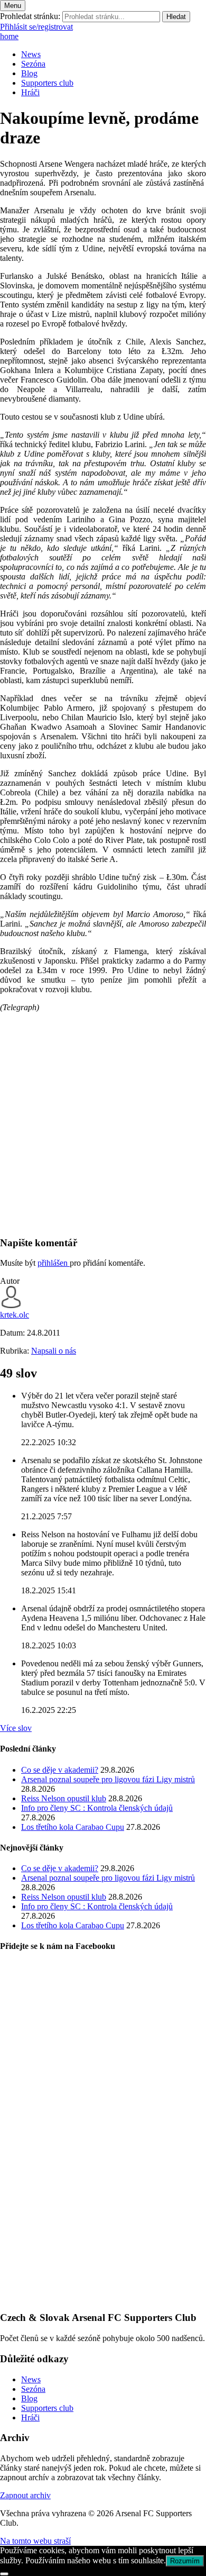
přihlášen (54, 1263)
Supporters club (47, 83)
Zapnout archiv (25, 2495)
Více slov (16, 1728)
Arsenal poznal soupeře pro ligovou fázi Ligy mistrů (108, 1779)
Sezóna (33, 64)
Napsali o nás (54, 1351)
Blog (29, 73)
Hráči (30, 92)
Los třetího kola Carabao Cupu (73, 1827)
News (31, 54)
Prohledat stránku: (30, 16)
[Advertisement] (103, 1124)
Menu (13, 6)
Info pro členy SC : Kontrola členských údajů (97, 1808)
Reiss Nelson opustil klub (64, 1798)
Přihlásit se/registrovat (36, 27)
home (9, 36)
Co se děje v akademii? (60, 1770)
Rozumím (185, 2561)
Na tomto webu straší (35, 2541)
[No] (4, 2574)
